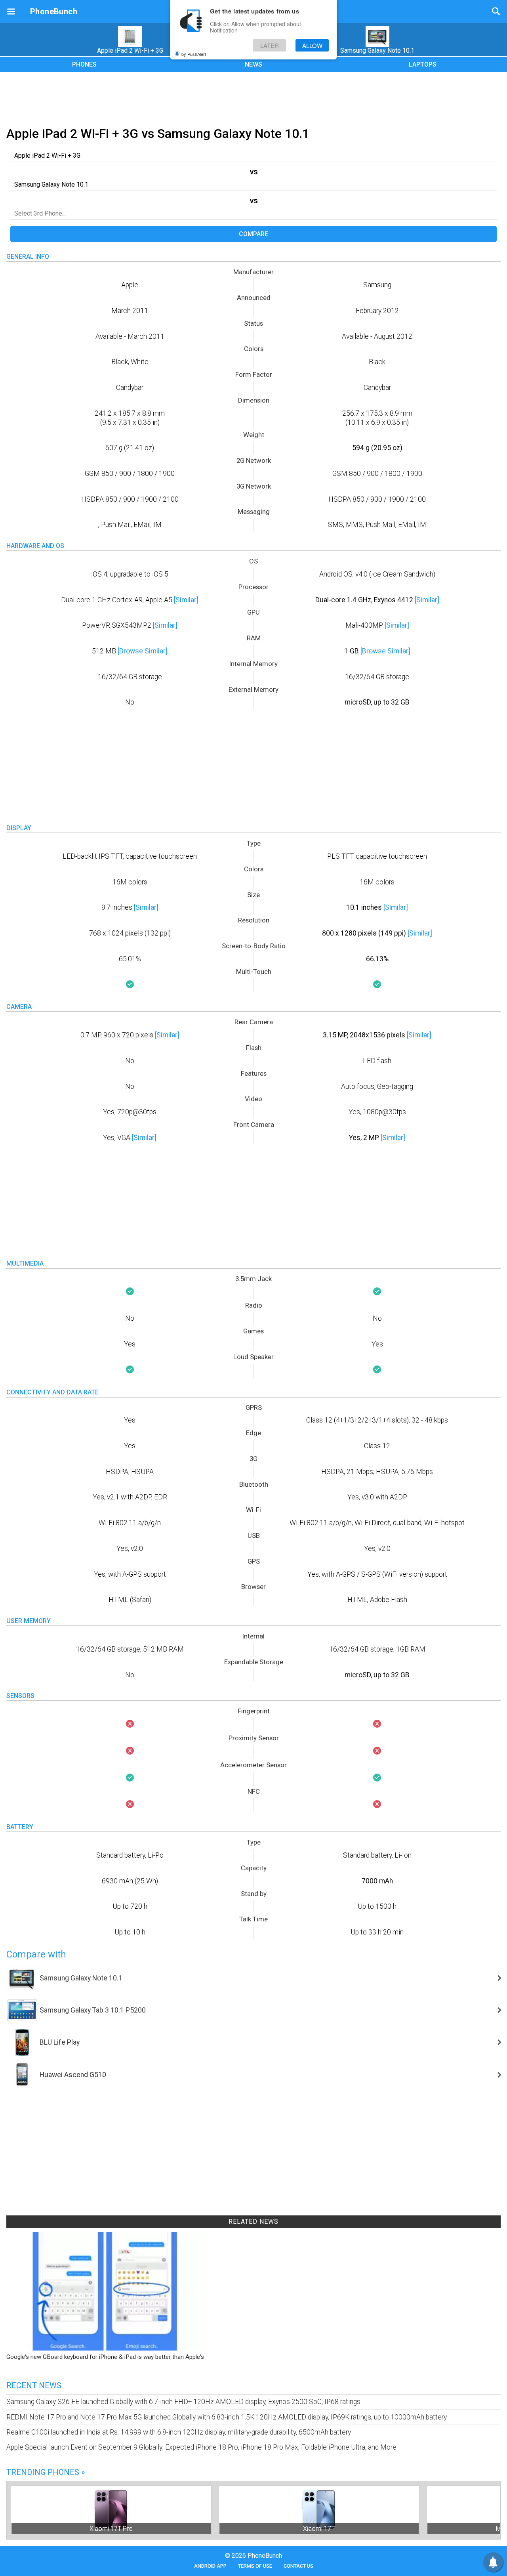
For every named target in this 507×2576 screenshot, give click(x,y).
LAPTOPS (423, 64)
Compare (253, 234)
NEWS (253, 64)
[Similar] (186, 600)
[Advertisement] (253, 98)
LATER (270, 45)
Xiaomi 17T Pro (111, 2529)
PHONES (84, 64)
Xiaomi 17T (319, 2529)
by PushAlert (194, 54)
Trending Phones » (46, 2472)
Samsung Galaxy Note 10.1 (377, 51)
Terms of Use (255, 2566)
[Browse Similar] (143, 651)
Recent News (34, 2385)
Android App (210, 2566)
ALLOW (312, 45)
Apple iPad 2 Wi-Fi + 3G (130, 51)
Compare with (36, 1954)
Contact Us (298, 2566)
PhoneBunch (54, 11)
